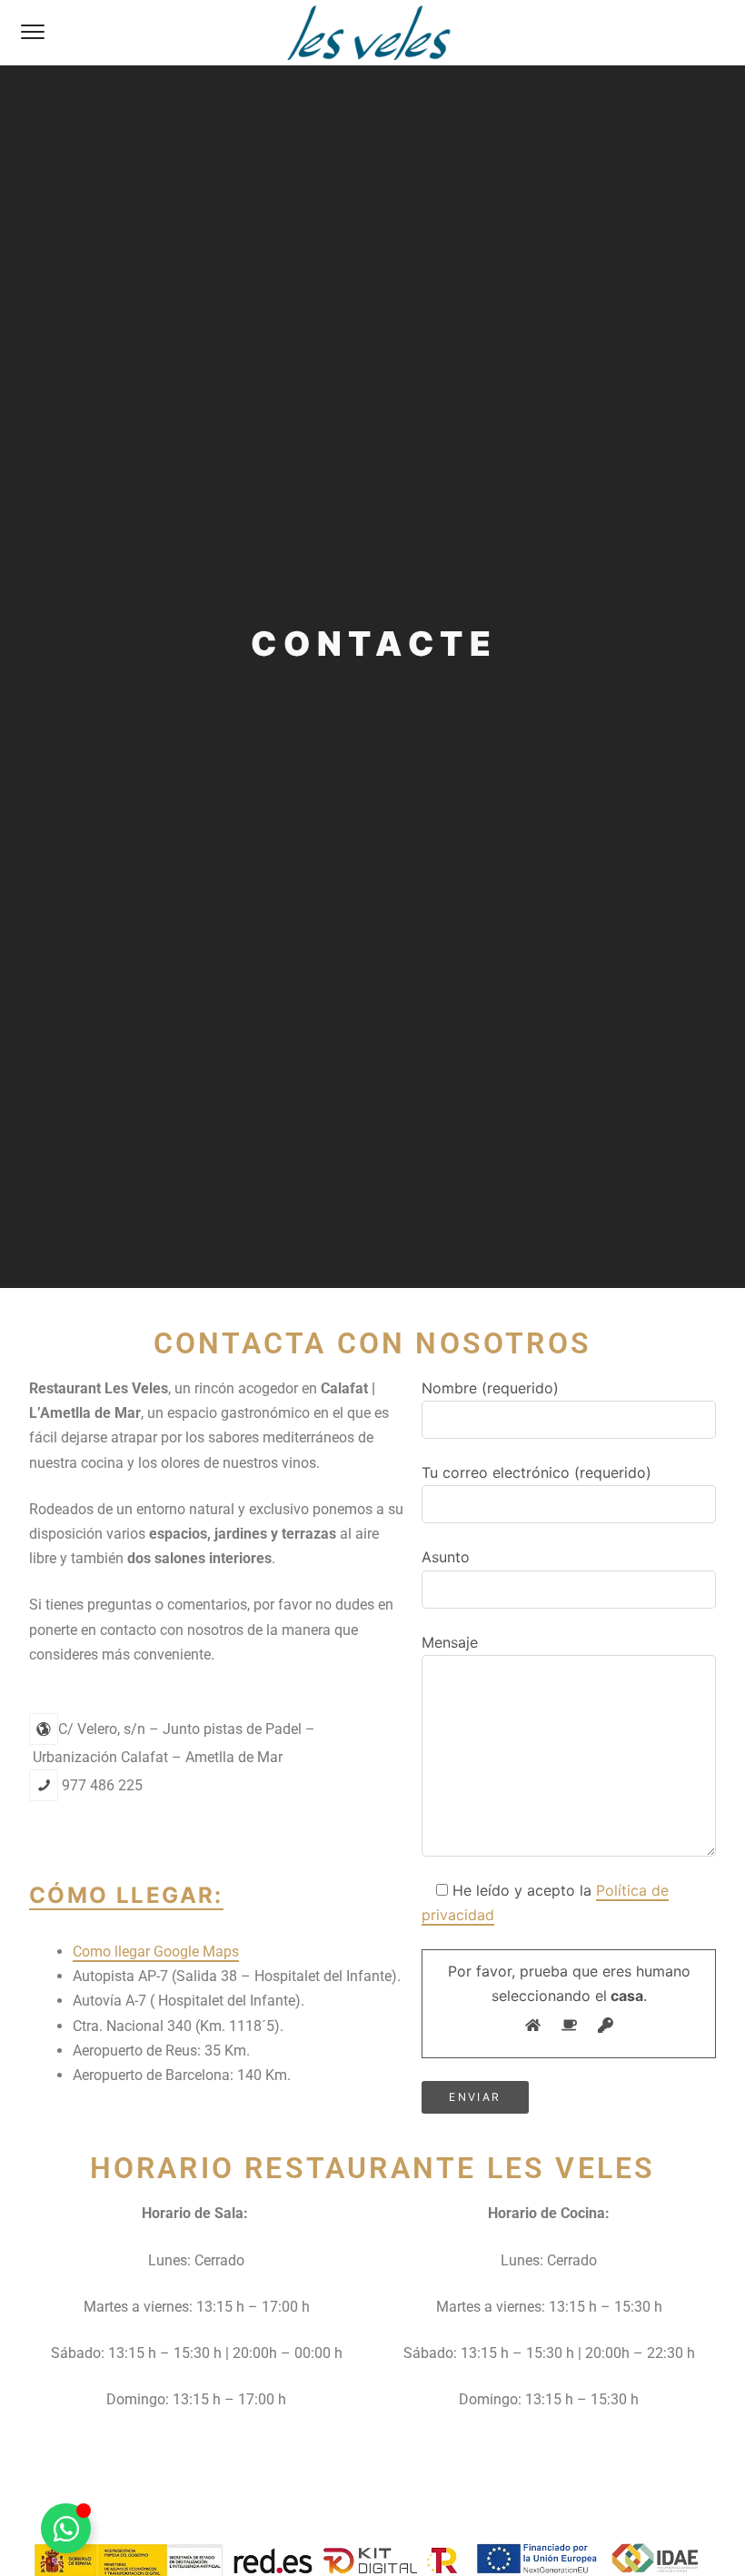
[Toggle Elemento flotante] (66, 2528)
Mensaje (450, 1642)
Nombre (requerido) (490, 1388)
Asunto (446, 1557)
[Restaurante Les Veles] (372, 33)
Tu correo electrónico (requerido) (536, 1472)
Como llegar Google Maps (156, 1952)
